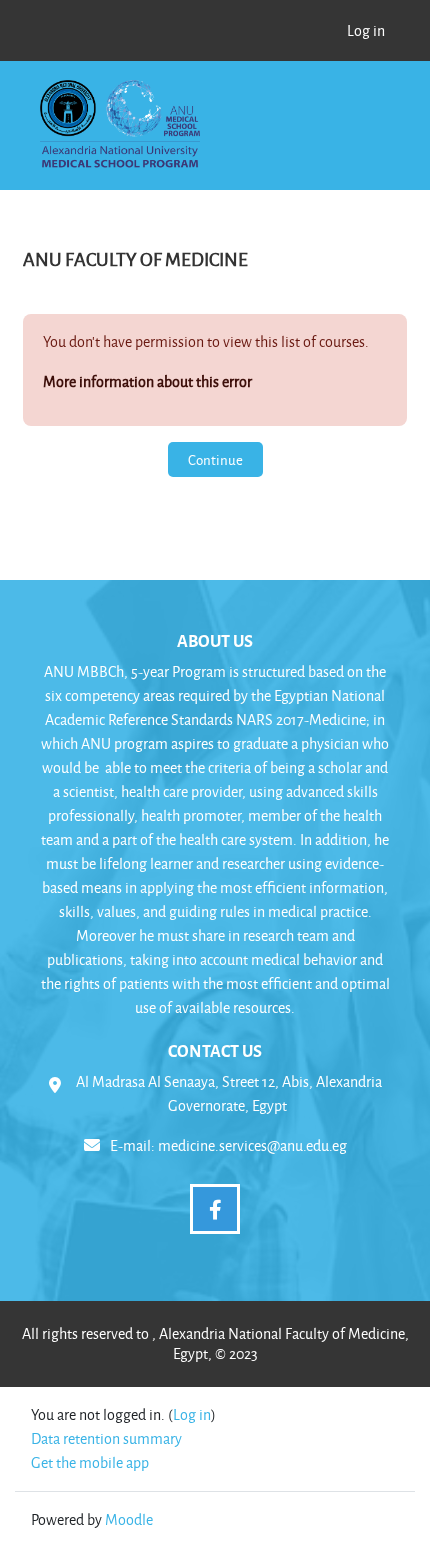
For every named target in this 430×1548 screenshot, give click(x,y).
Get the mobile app (90, 1462)
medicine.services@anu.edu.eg (252, 1145)
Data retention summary (106, 1438)
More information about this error (147, 381)
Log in (366, 30)
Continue (215, 459)
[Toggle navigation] (365, 103)
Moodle (129, 1519)
